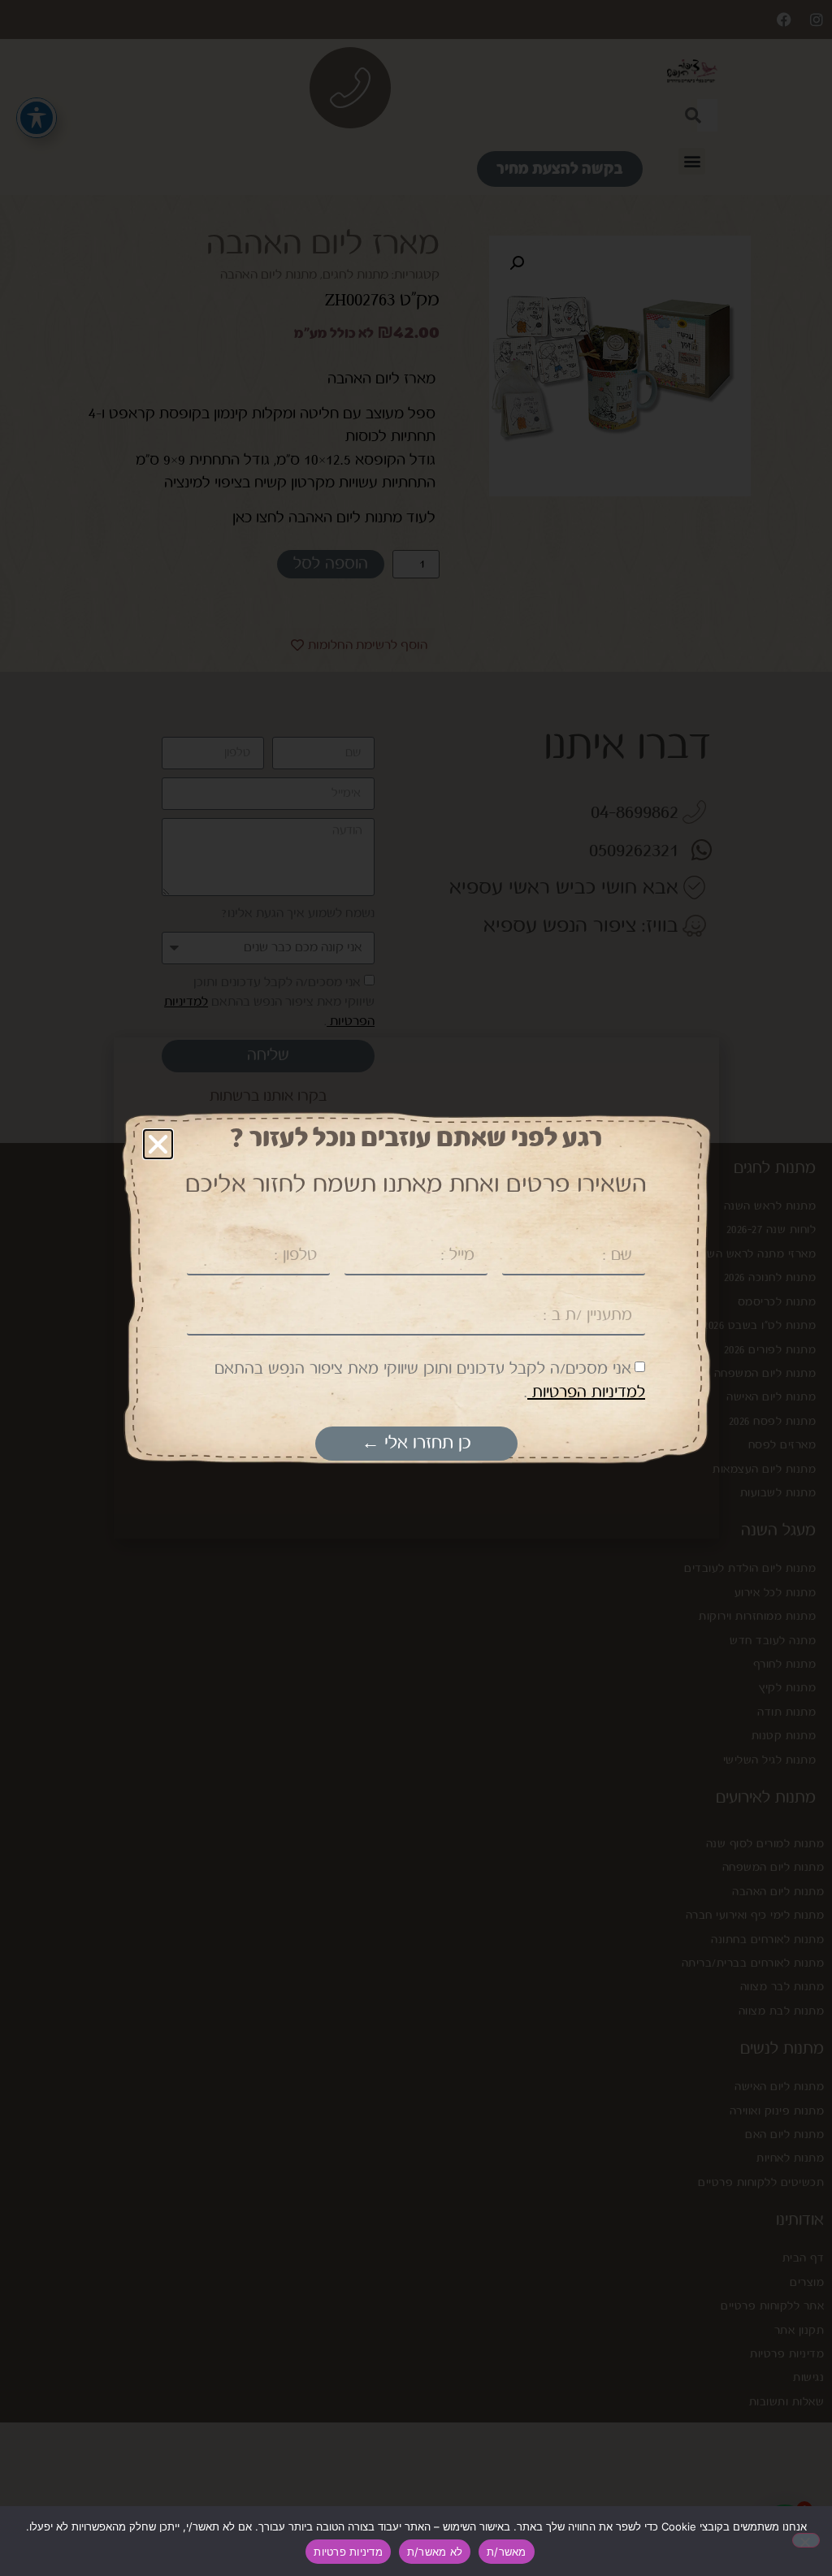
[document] (416, 1288)
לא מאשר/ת (435, 2552)
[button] (158, 1144)
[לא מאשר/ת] (806, 2540)
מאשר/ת (507, 2552)
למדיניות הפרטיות (586, 1393)
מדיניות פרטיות (348, 2552)
